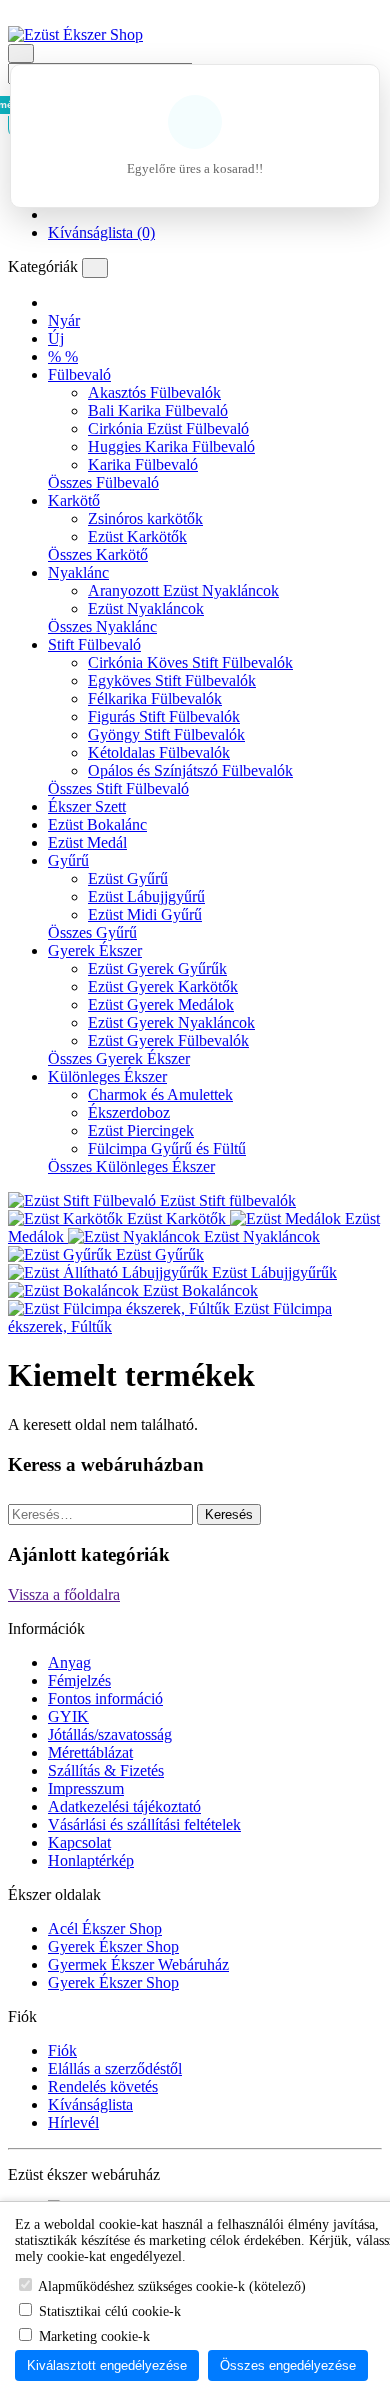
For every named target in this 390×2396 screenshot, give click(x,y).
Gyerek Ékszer (95, 950)
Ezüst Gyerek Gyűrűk (157, 968)
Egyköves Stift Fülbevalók (172, 680)
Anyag (69, 1662)
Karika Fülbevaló (143, 464)
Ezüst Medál (87, 842)
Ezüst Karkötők (137, 536)
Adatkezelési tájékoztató (124, 1806)
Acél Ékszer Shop (105, 1928)
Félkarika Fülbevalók (155, 698)
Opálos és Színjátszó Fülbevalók (190, 770)
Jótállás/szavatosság (110, 1734)
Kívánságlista (90, 2104)
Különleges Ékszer (107, 1076)
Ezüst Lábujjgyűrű (146, 896)
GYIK (68, 1716)
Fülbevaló (79, 374)
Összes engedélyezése (288, 2365)
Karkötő (74, 500)
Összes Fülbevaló (103, 482)
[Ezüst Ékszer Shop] (75, 34)
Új (56, 338)
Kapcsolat (79, 1842)
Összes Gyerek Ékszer (119, 1058)
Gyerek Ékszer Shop (113, 1946)
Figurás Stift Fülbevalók (164, 716)
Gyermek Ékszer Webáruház (138, 1964)
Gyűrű (68, 860)
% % (63, 356)
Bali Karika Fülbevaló (158, 410)
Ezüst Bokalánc (97, 824)
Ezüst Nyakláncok (146, 608)
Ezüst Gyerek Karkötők (163, 986)
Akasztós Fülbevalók (154, 392)
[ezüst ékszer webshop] (54, 302)
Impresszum (86, 1788)
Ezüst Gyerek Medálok (161, 1004)
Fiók (62, 2050)
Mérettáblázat (90, 1752)
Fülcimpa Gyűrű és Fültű (167, 1148)
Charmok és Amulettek (160, 1094)
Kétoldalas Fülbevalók (159, 752)
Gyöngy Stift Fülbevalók (166, 734)
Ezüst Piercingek (141, 1130)
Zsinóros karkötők (145, 518)
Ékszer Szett (87, 806)
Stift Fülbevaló (94, 644)
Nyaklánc (78, 572)
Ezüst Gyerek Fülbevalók (168, 1040)
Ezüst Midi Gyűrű (145, 914)
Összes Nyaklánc (102, 626)
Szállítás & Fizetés (106, 1770)
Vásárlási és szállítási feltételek (144, 1824)
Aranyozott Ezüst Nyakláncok (183, 590)
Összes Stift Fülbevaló (118, 788)
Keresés (229, 1514)
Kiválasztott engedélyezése (107, 2365)
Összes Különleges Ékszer (131, 1166)
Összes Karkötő (98, 554)
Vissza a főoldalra (64, 1594)
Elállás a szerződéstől (115, 2068)
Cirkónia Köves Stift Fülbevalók (190, 662)
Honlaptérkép (91, 1860)
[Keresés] (21, 53)
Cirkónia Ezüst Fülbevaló (168, 428)
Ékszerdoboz (129, 1112)
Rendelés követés (103, 2086)
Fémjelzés (79, 1680)
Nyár (64, 320)
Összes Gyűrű (92, 932)
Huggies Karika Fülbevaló (171, 446)
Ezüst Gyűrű (128, 878)
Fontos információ (105, 1698)
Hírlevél (73, 2122)
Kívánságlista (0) (101, 232)
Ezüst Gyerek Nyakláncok (171, 1022)
